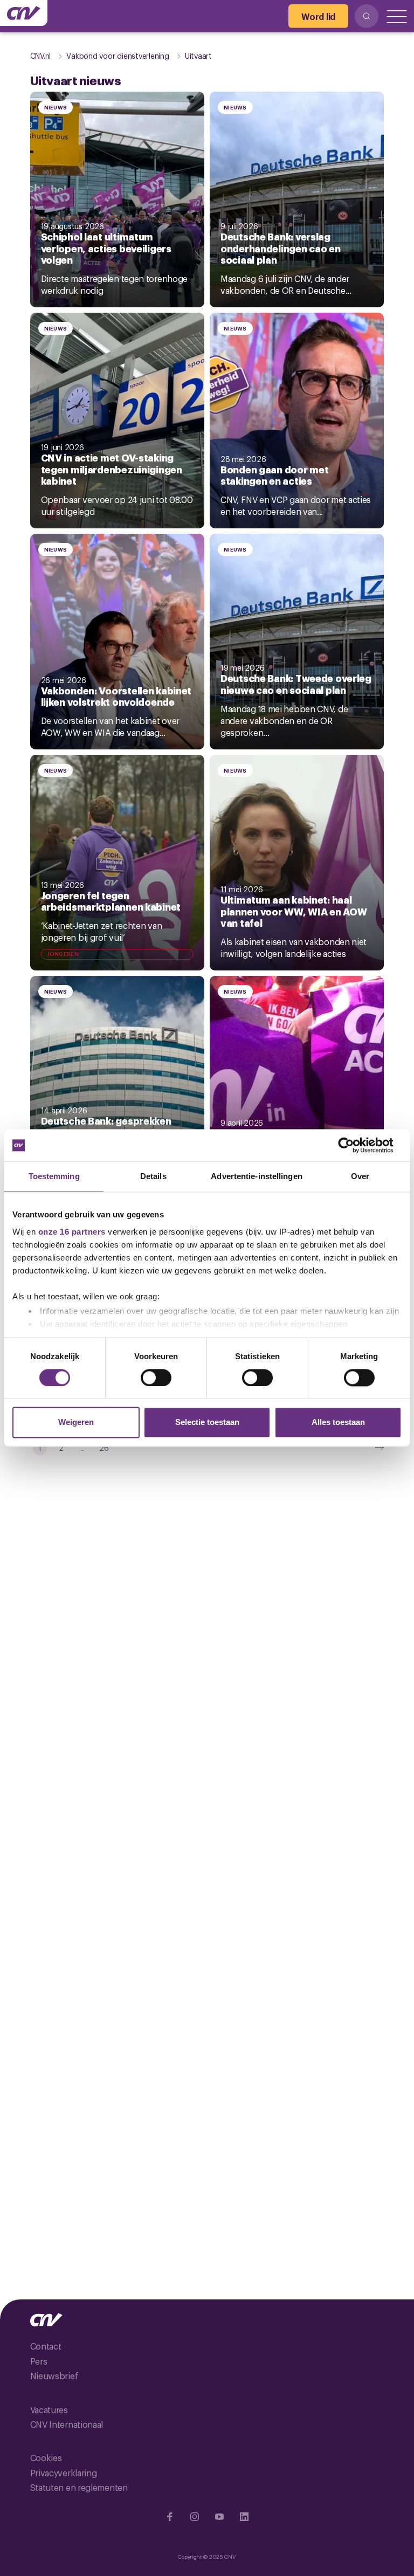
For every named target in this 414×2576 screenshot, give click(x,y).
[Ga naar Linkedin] (244, 2517)
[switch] (156, 1377)
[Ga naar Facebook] (170, 2517)
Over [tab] (360, 1176)
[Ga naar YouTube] (219, 2517)
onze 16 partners (72, 1232)
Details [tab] (153, 1176)
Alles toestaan (338, 1423)
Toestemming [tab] (54, 1176)
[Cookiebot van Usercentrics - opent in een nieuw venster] (354, 1145)
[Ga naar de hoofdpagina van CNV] (24, 13)
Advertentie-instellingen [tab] (256, 1176)
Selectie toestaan (207, 1423)
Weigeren (76, 1423)
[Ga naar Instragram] (195, 2517)
